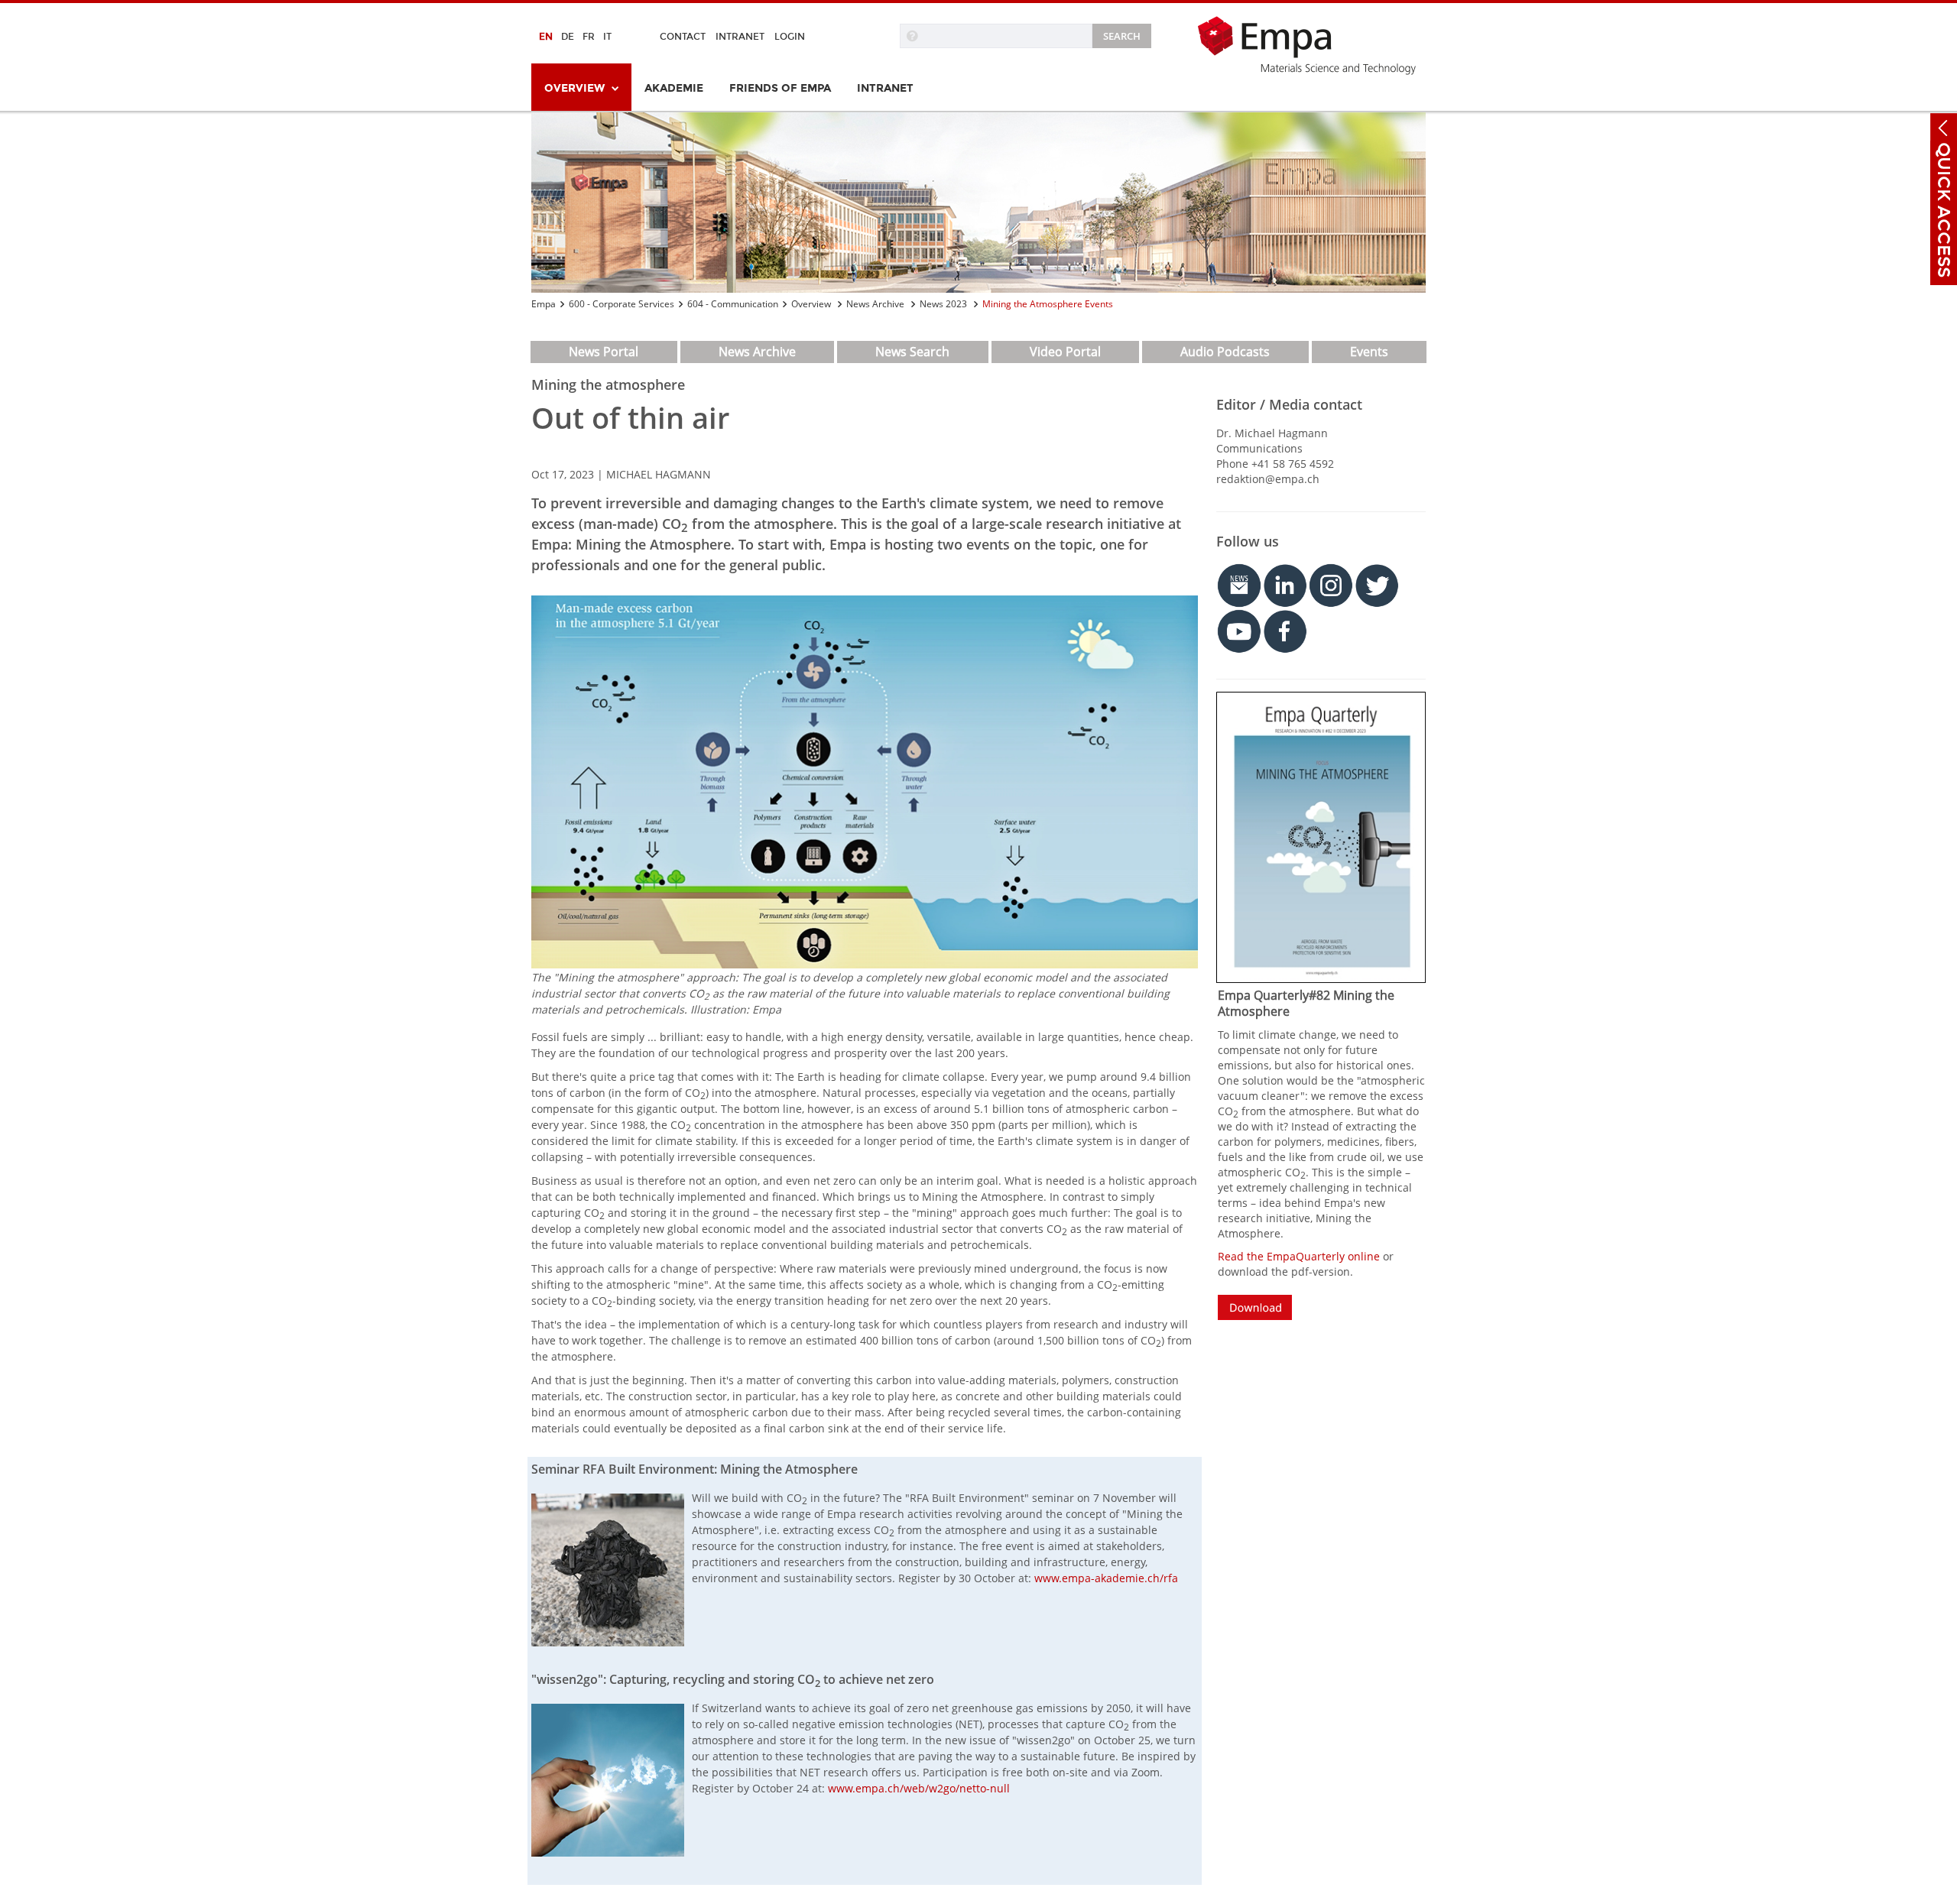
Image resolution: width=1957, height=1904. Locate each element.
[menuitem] (581, 87)
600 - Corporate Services (622, 304)
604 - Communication (733, 304)
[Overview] (978, 203)
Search (1122, 36)
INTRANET (740, 37)
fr (589, 37)
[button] (1944, 128)
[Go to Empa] (1311, 45)
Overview (812, 304)
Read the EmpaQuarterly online (1299, 1256)
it (607, 37)
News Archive (876, 304)
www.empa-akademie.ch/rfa (1106, 1578)
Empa (544, 304)
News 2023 (944, 304)
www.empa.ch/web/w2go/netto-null (919, 1788)
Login (790, 37)
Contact (683, 37)
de (568, 37)
